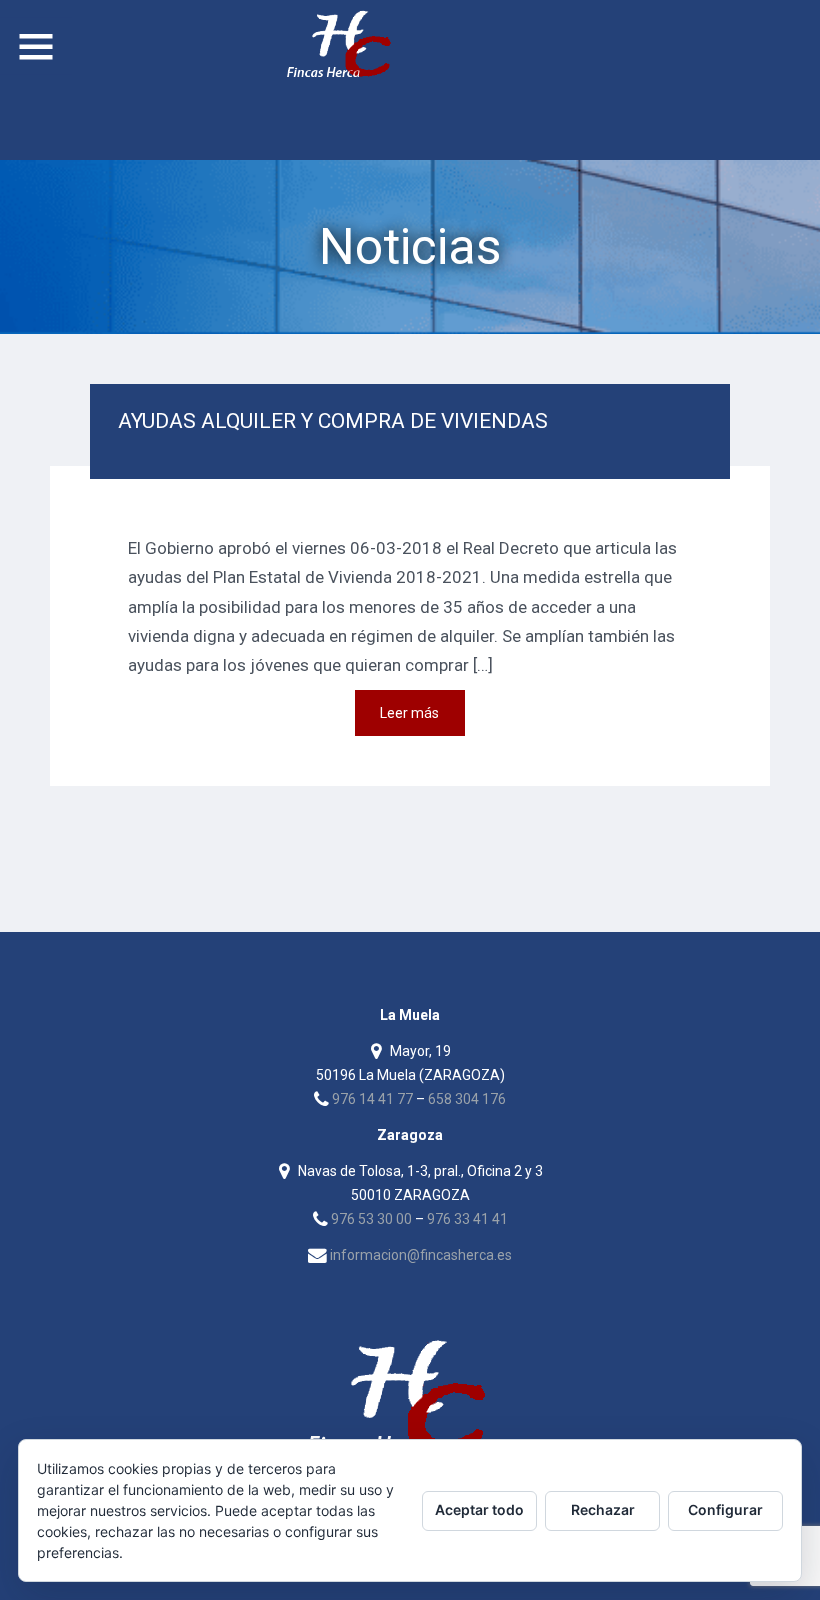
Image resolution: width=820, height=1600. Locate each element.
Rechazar (603, 1509)
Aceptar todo (479, 1509)
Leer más (409, 713)
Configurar (725, 1509)
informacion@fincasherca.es (421, 1255)
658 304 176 (467, 1099)
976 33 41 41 (467, 1219)
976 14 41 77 (372, 1099)
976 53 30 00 (371, 1219)
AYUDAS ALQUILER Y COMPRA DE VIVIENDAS (333, 421)
